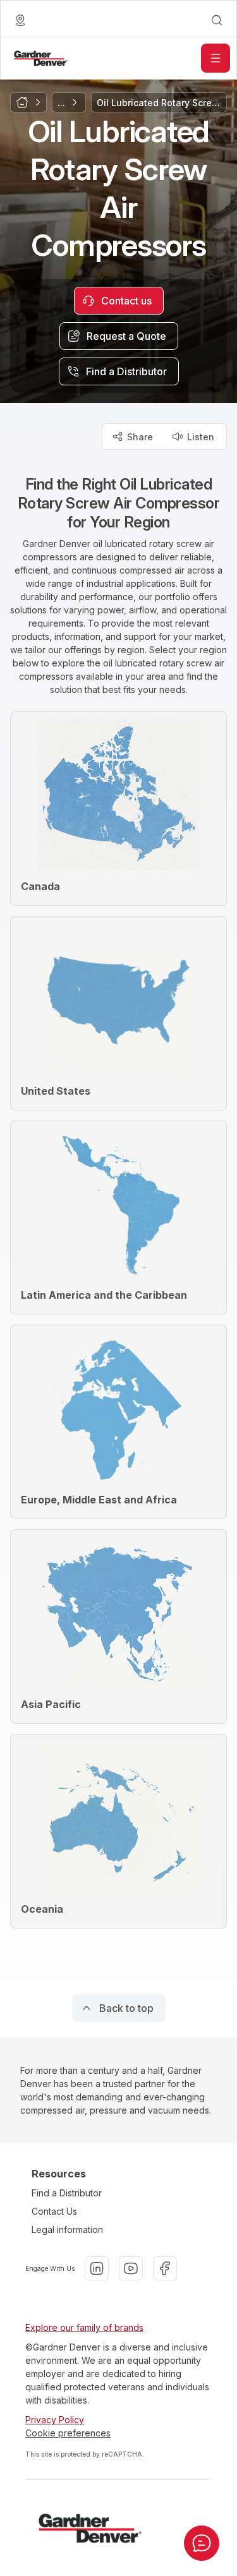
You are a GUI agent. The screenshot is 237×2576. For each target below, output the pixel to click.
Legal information (67, 2230)
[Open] (216, 58)
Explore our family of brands (84, 2327)
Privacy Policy (55, 2420)
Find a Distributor (67, 2193)
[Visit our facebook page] (165, 2268)
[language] (20, 20)
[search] (217, 20)
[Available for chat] (202, 2543)
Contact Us (54, 2211)
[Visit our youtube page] (131, 2268)
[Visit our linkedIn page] (97, 2268)
